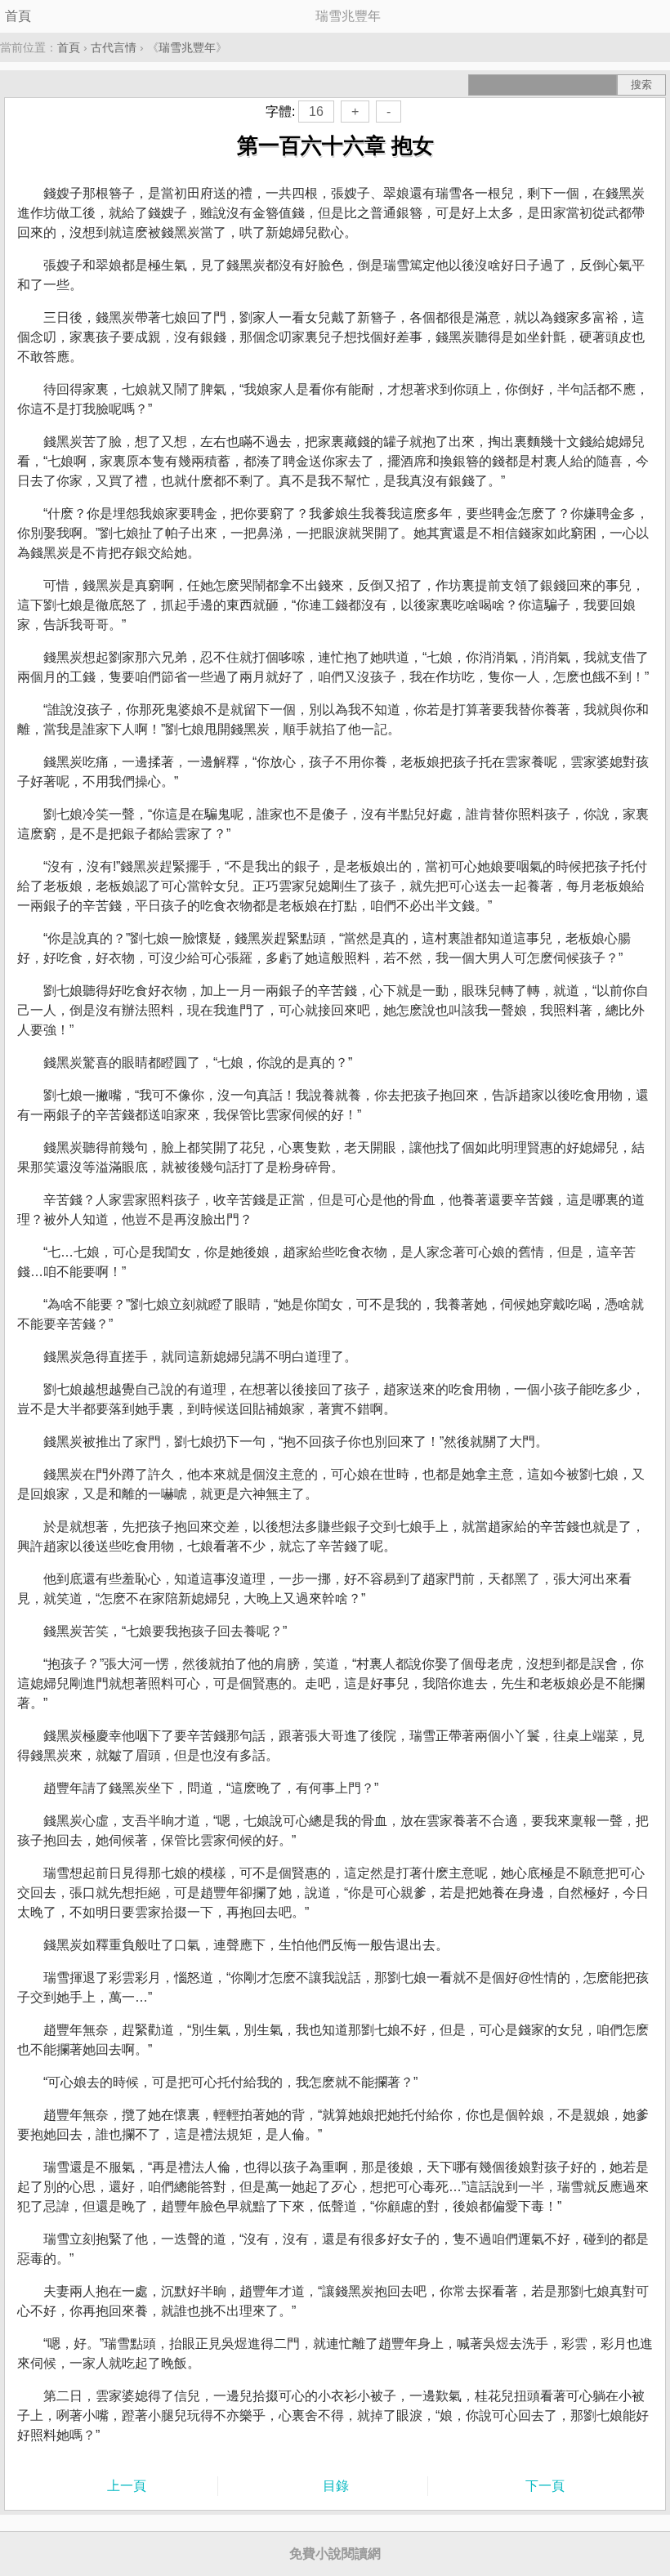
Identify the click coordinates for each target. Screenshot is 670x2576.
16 (316, 112)
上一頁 (127, 2486)
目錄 (336, 2486)
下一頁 (545, 2486)
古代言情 (114, 47)
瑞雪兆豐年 (187, 47)
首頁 (18, 16)
